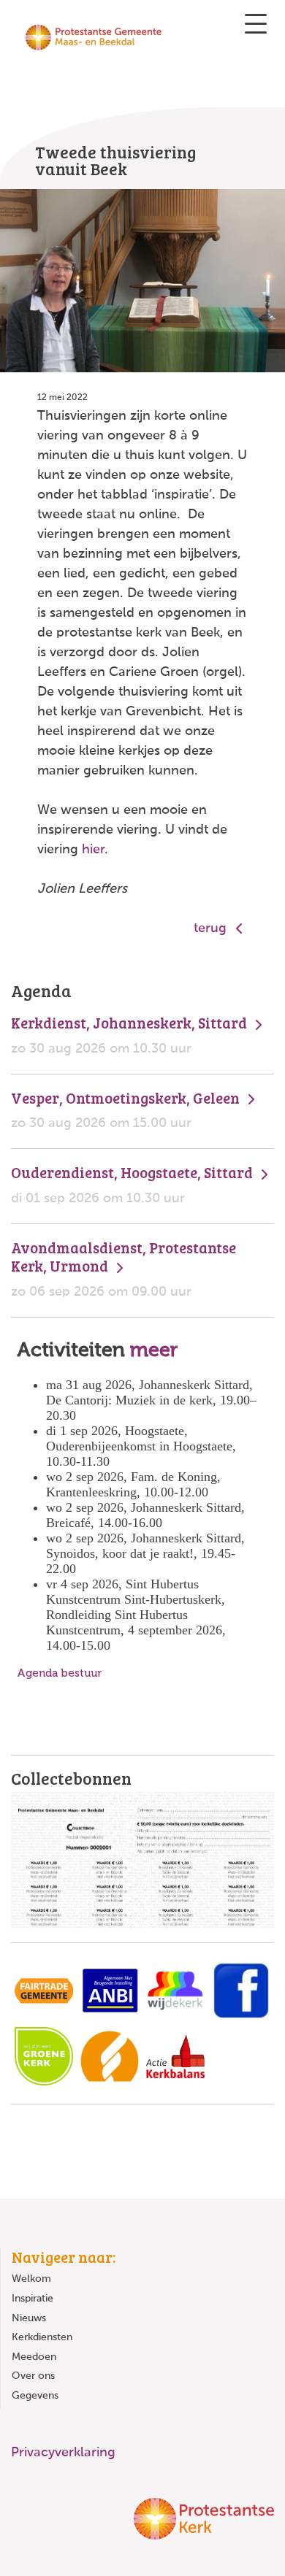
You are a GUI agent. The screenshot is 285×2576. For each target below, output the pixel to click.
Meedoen (34, 2357)
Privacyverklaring (63, 2453)
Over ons (33, 2376)
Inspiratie (33, 2299)
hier (93, 850)
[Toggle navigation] (256, 24)
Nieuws (29, 2318)
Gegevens (35, 2396)
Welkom (31, 2279)
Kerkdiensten (42, 2337)
